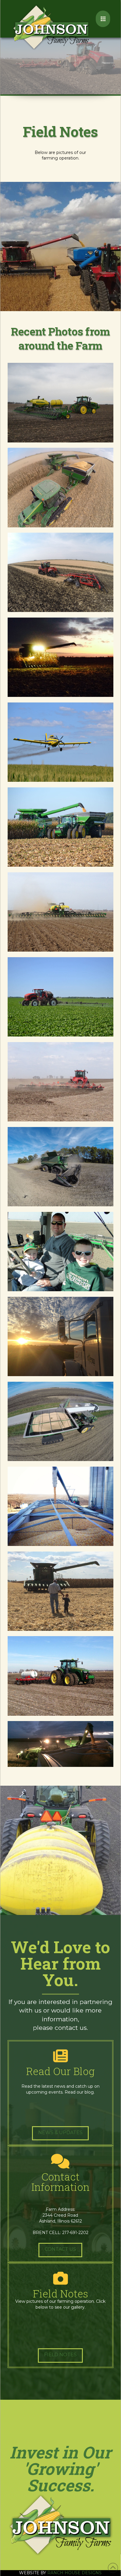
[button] (103, 19)
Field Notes (60, 2355)
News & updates (60, 2133)
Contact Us (60, 2249)
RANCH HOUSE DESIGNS (74, 2573)
